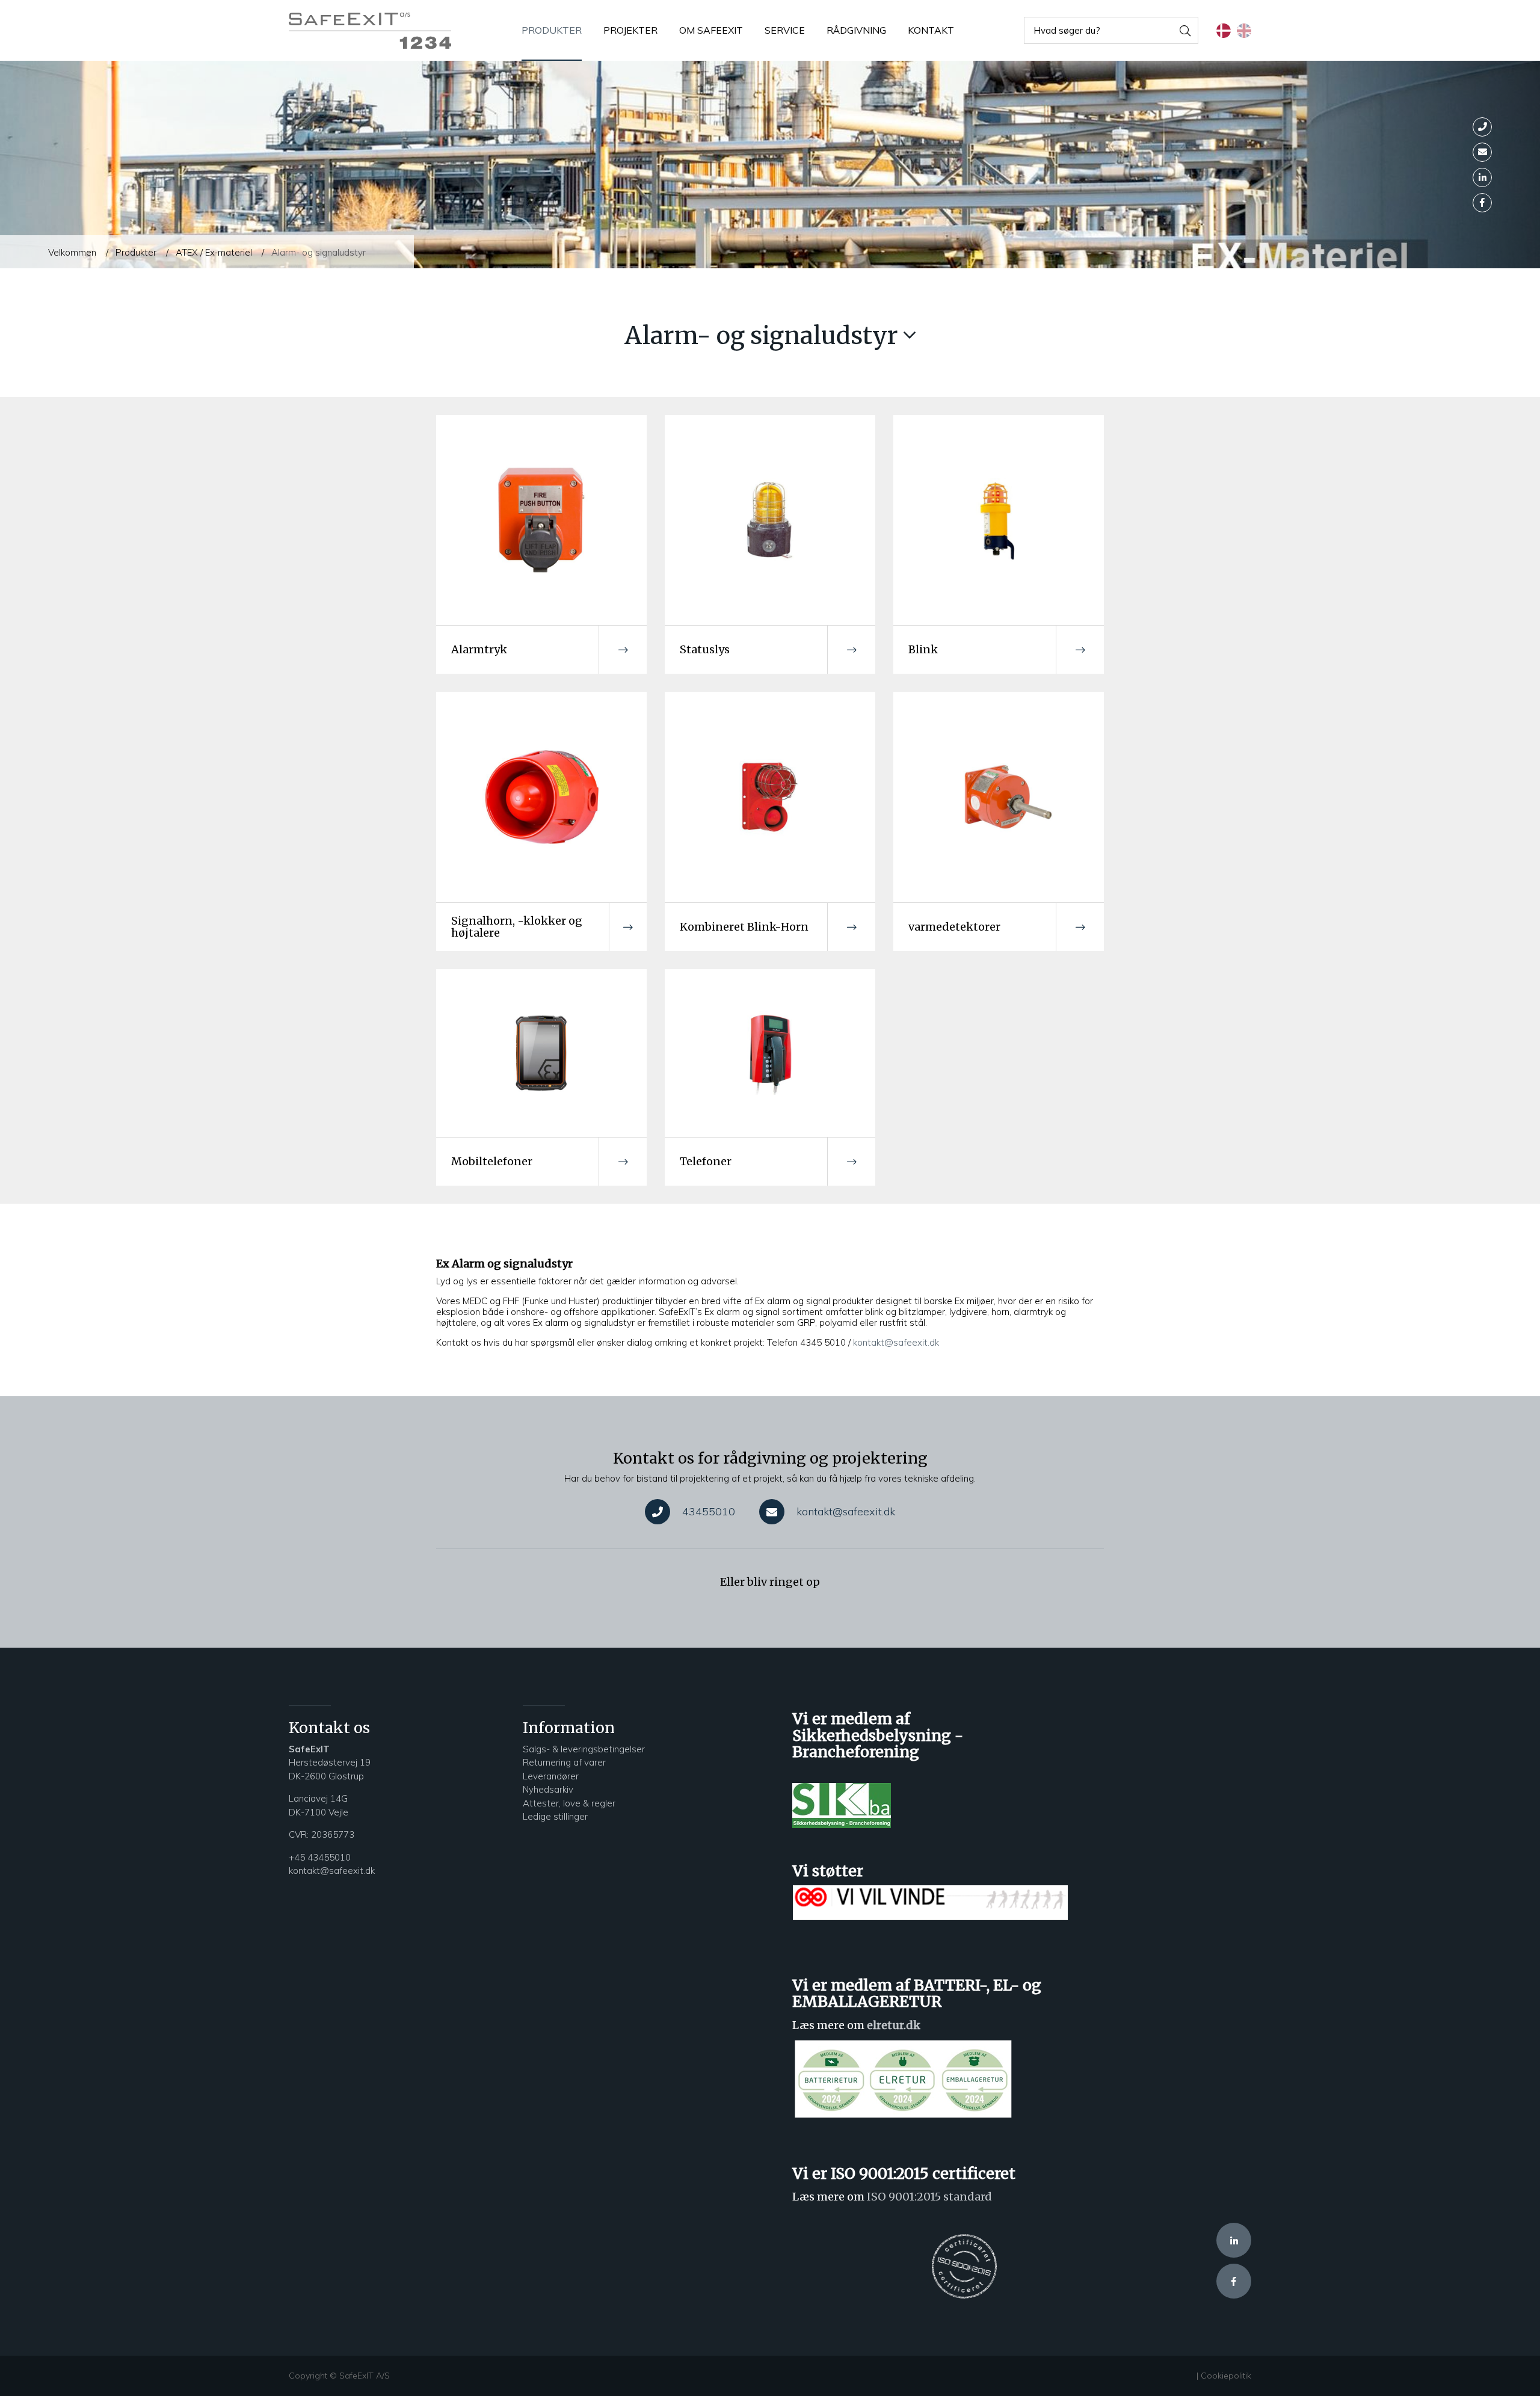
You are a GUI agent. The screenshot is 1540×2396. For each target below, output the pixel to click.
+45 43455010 (320, 1857)
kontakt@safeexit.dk (896, 1342)
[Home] (370, 31)
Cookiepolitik (1226, 2376)
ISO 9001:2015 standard (929, 2197)
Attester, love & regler (569, 1803)
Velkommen (72, 252)
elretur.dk (894, 2025)
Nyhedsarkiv (549, 1789)
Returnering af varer (564, 1762)
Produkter (136, 252)
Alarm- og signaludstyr (319, 252)
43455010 (709, 1511)
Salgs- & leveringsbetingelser (584, 1749)
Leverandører (551, 1776)
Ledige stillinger (555, 1816)
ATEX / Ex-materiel (214, 252)
